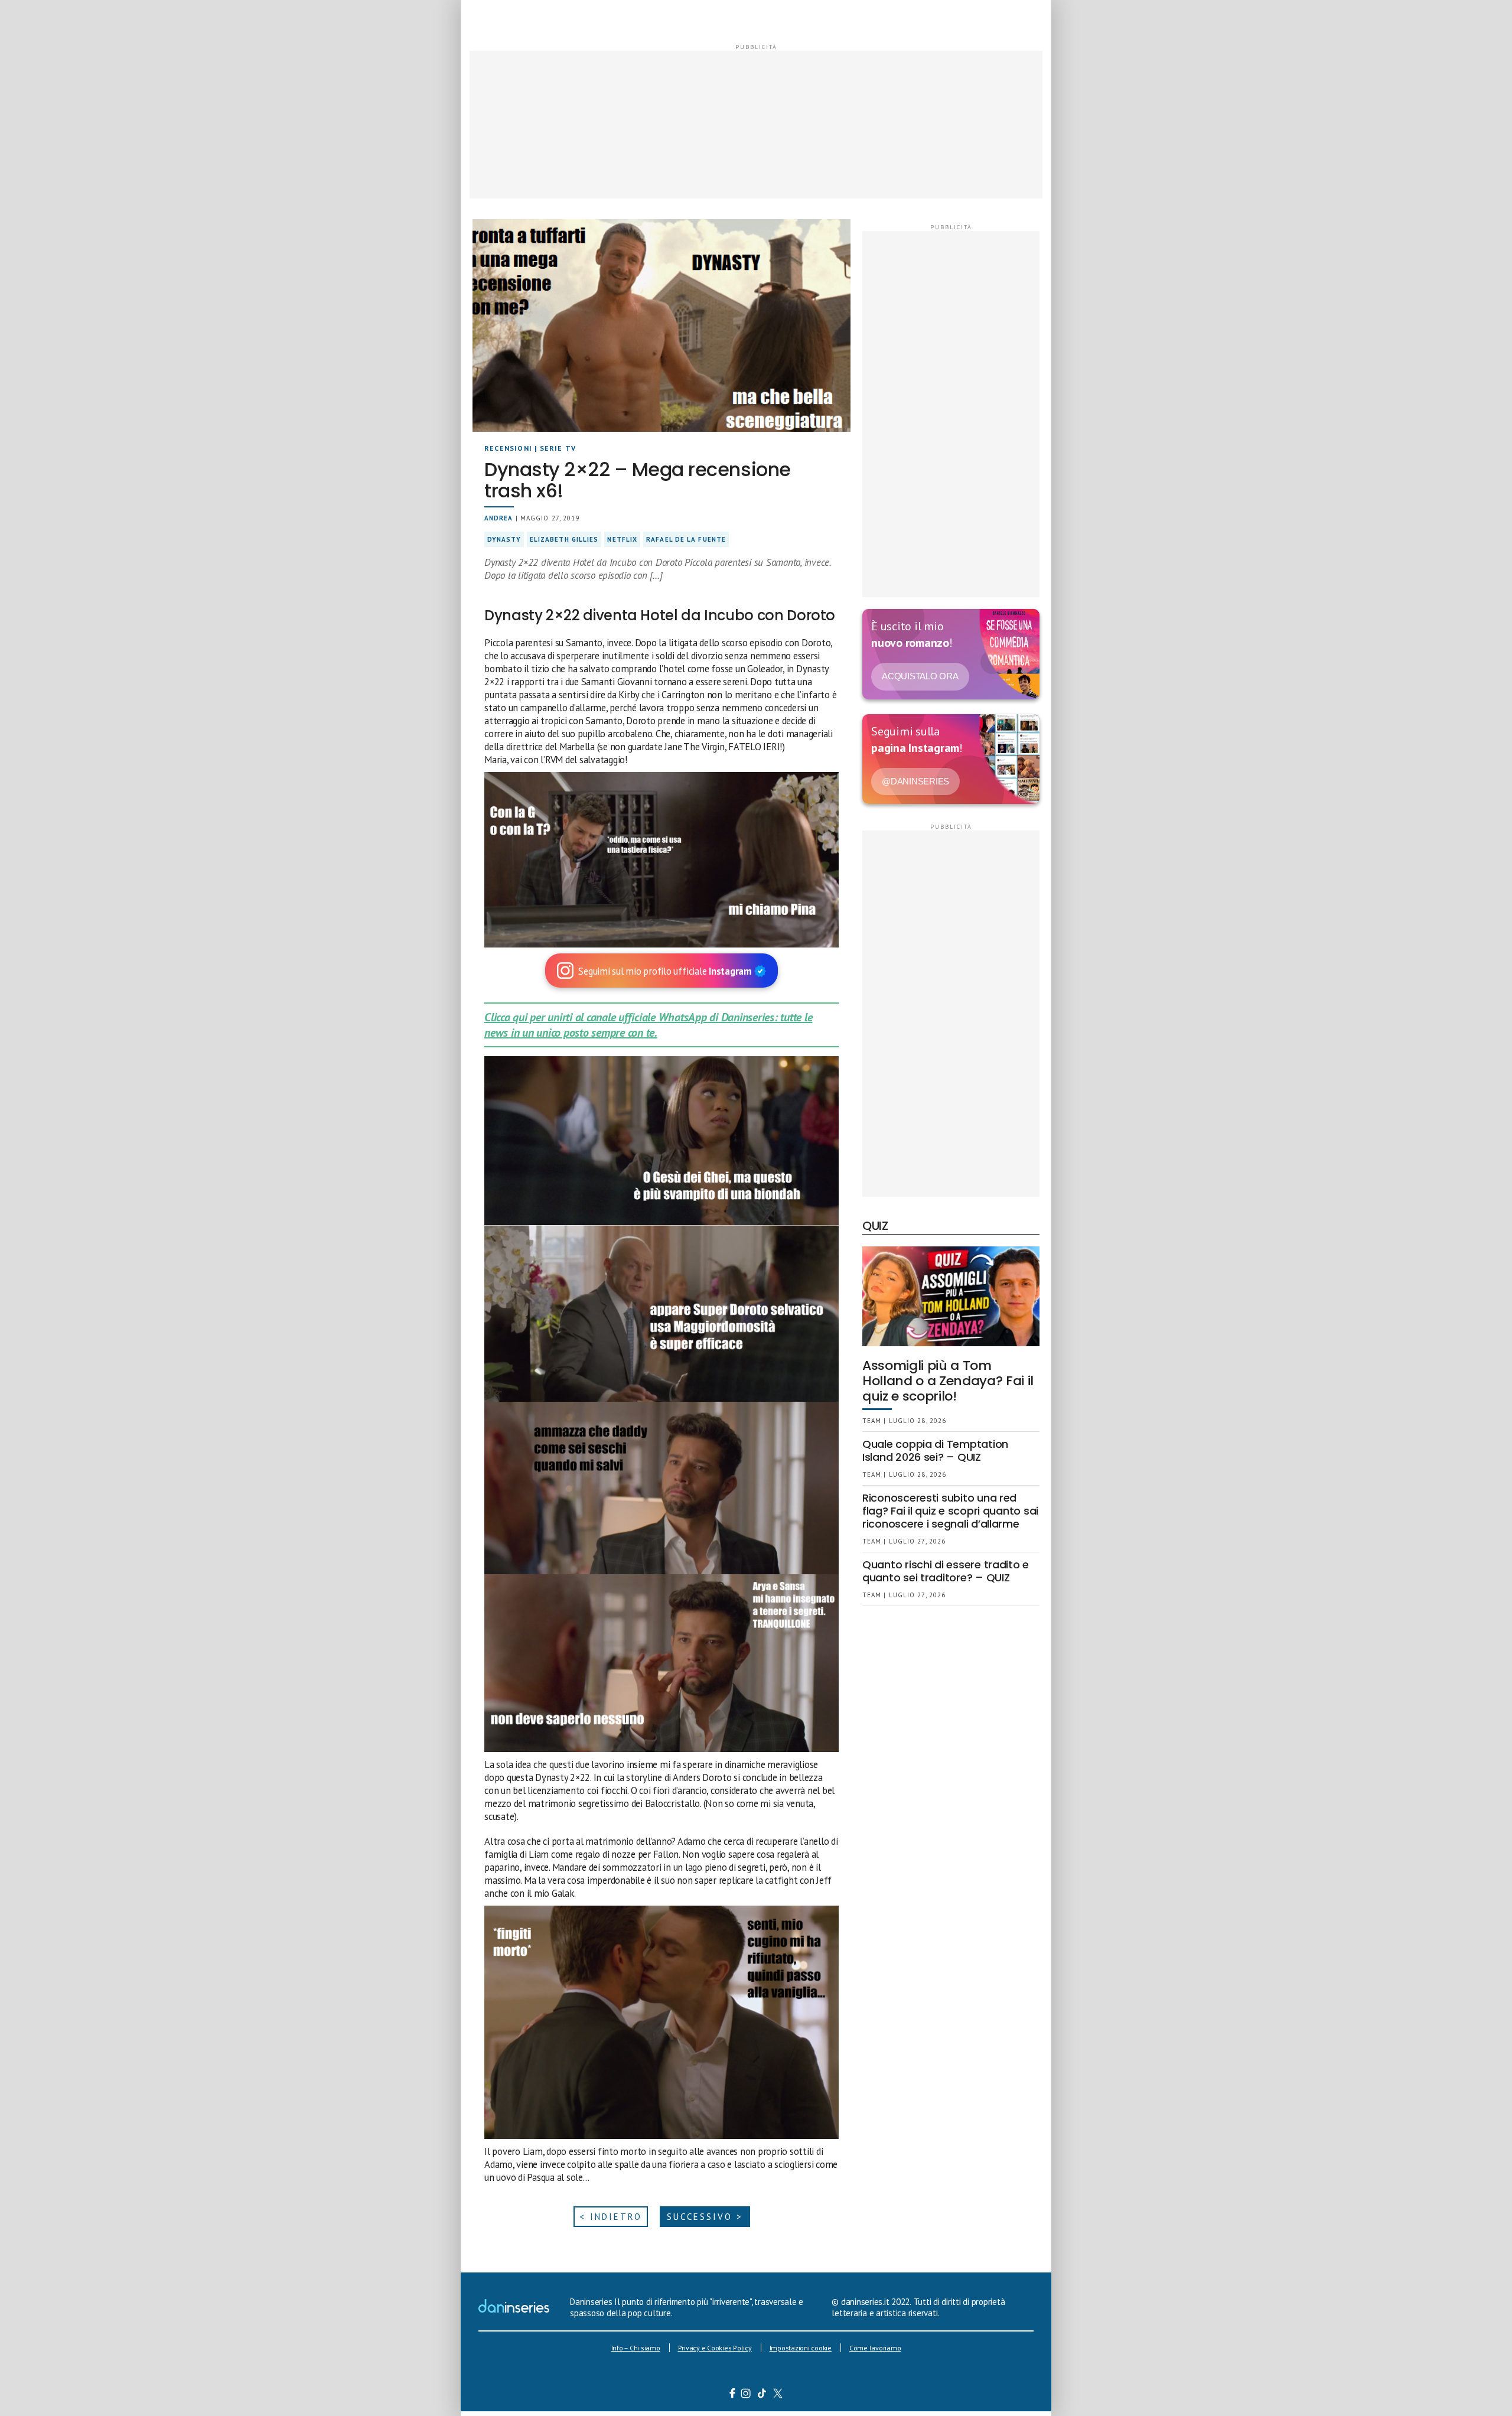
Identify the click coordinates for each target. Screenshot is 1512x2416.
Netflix (622, 539)
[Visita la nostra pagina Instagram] (746, 2395)
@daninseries (915, 781)
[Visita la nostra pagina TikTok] (762, 2395)
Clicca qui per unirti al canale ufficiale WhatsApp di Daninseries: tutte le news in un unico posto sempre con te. (648, 1025)
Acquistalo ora (920, 676)
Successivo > (705, 2217)
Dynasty (504, 539)
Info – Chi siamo (636, 2348)
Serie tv (558, 448)
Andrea (499, 518)
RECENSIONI (508, 448)
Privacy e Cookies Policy (715, 2348)
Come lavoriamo (875, 2348)
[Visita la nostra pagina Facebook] (732, 2395)
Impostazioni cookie (801, 2348)
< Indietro (611, 2217)
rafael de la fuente (686, 539)
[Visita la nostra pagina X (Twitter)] (778, 2395)
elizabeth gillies (564, 539)
